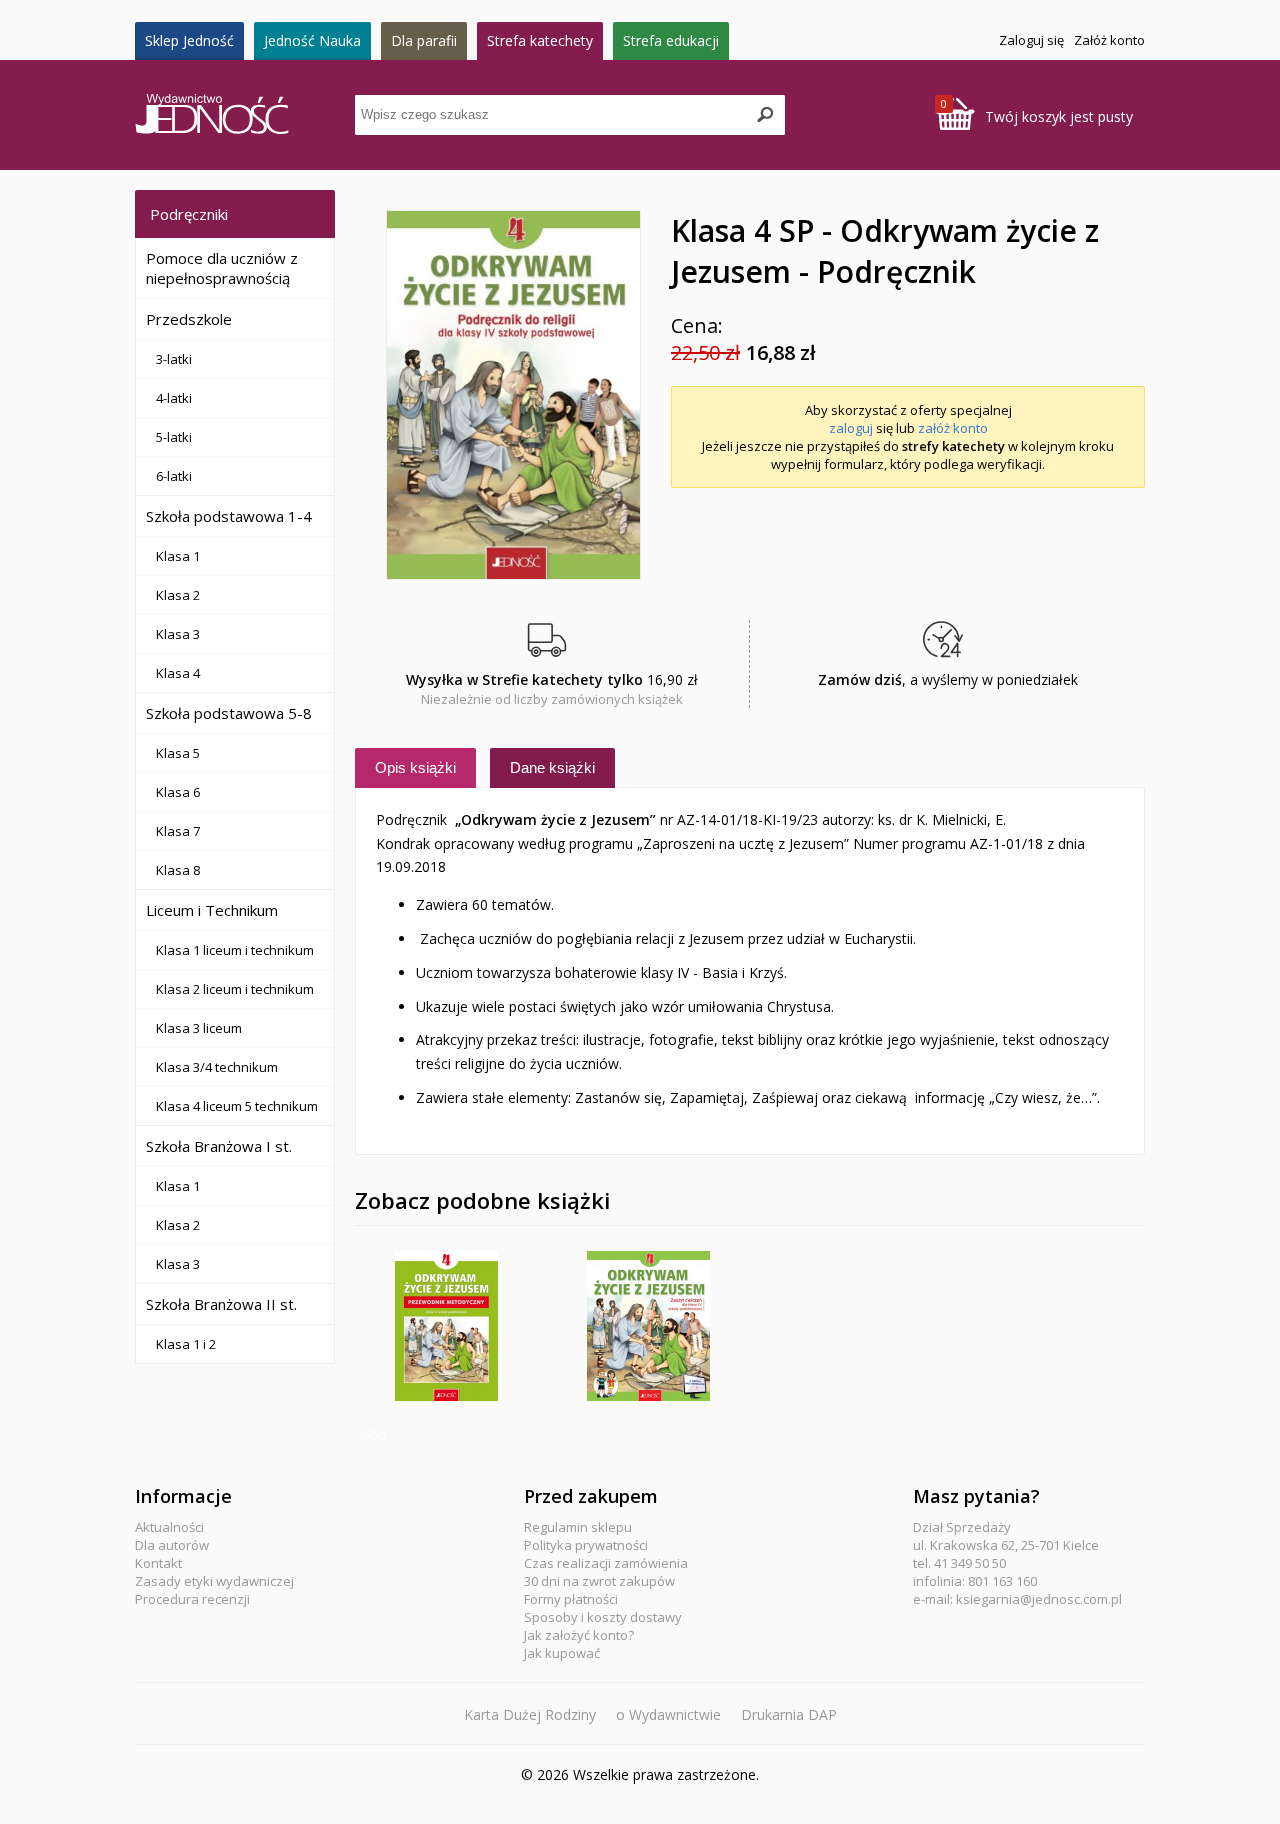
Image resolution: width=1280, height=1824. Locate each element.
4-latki (174, 398)
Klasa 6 (178, 792)
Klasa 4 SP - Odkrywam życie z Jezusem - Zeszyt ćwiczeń (648, 1326)
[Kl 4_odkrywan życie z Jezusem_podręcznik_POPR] (513, 395)
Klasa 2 (178, 595)
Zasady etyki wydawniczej (214, 1581)
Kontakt (158, 1563)
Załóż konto (1109, 40)
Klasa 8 (178, 870)
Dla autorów (172, 1545)
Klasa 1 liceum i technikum (235, 950)
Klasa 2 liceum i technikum (235, 989)
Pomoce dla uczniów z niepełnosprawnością (222, 268)
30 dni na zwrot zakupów (599, 1581)
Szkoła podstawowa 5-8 (229, 713)
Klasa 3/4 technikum (217, 1067)
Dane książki (552, 767)
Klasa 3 (178, 634)
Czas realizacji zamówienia (606, 1563)
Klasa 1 (178, 556)
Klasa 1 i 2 (186, 1344)
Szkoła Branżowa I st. (219, 1146)
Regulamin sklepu (578, 1527)
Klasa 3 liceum (199, 1028)
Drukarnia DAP (789, 1714)
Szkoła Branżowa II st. (221, 1304)
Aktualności (169, 1527)
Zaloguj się (1031, 40)
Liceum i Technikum (212, 910)
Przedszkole (189, 319)
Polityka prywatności (586, 1545)
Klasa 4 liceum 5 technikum (237, 1106)
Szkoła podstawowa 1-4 (229, 516)
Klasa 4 (178, 673)
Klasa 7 (178, 831)
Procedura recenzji (192, 1599)
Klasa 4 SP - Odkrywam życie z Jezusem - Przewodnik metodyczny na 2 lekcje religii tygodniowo (446, 1326)
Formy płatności (571, 1599)
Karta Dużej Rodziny (530, 1714)
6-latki (174, 476)
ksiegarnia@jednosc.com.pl (1039, 1599)
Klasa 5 (178, 753)
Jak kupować (562, 1653)
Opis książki (415, 767)
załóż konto (953, 428)
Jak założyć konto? (579, 1635)
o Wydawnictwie (668, 1714)
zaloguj (851, 428)
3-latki (174, 359)
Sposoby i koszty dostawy (603, 1617)
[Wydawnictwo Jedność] (245, 115)
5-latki (174, 437)
